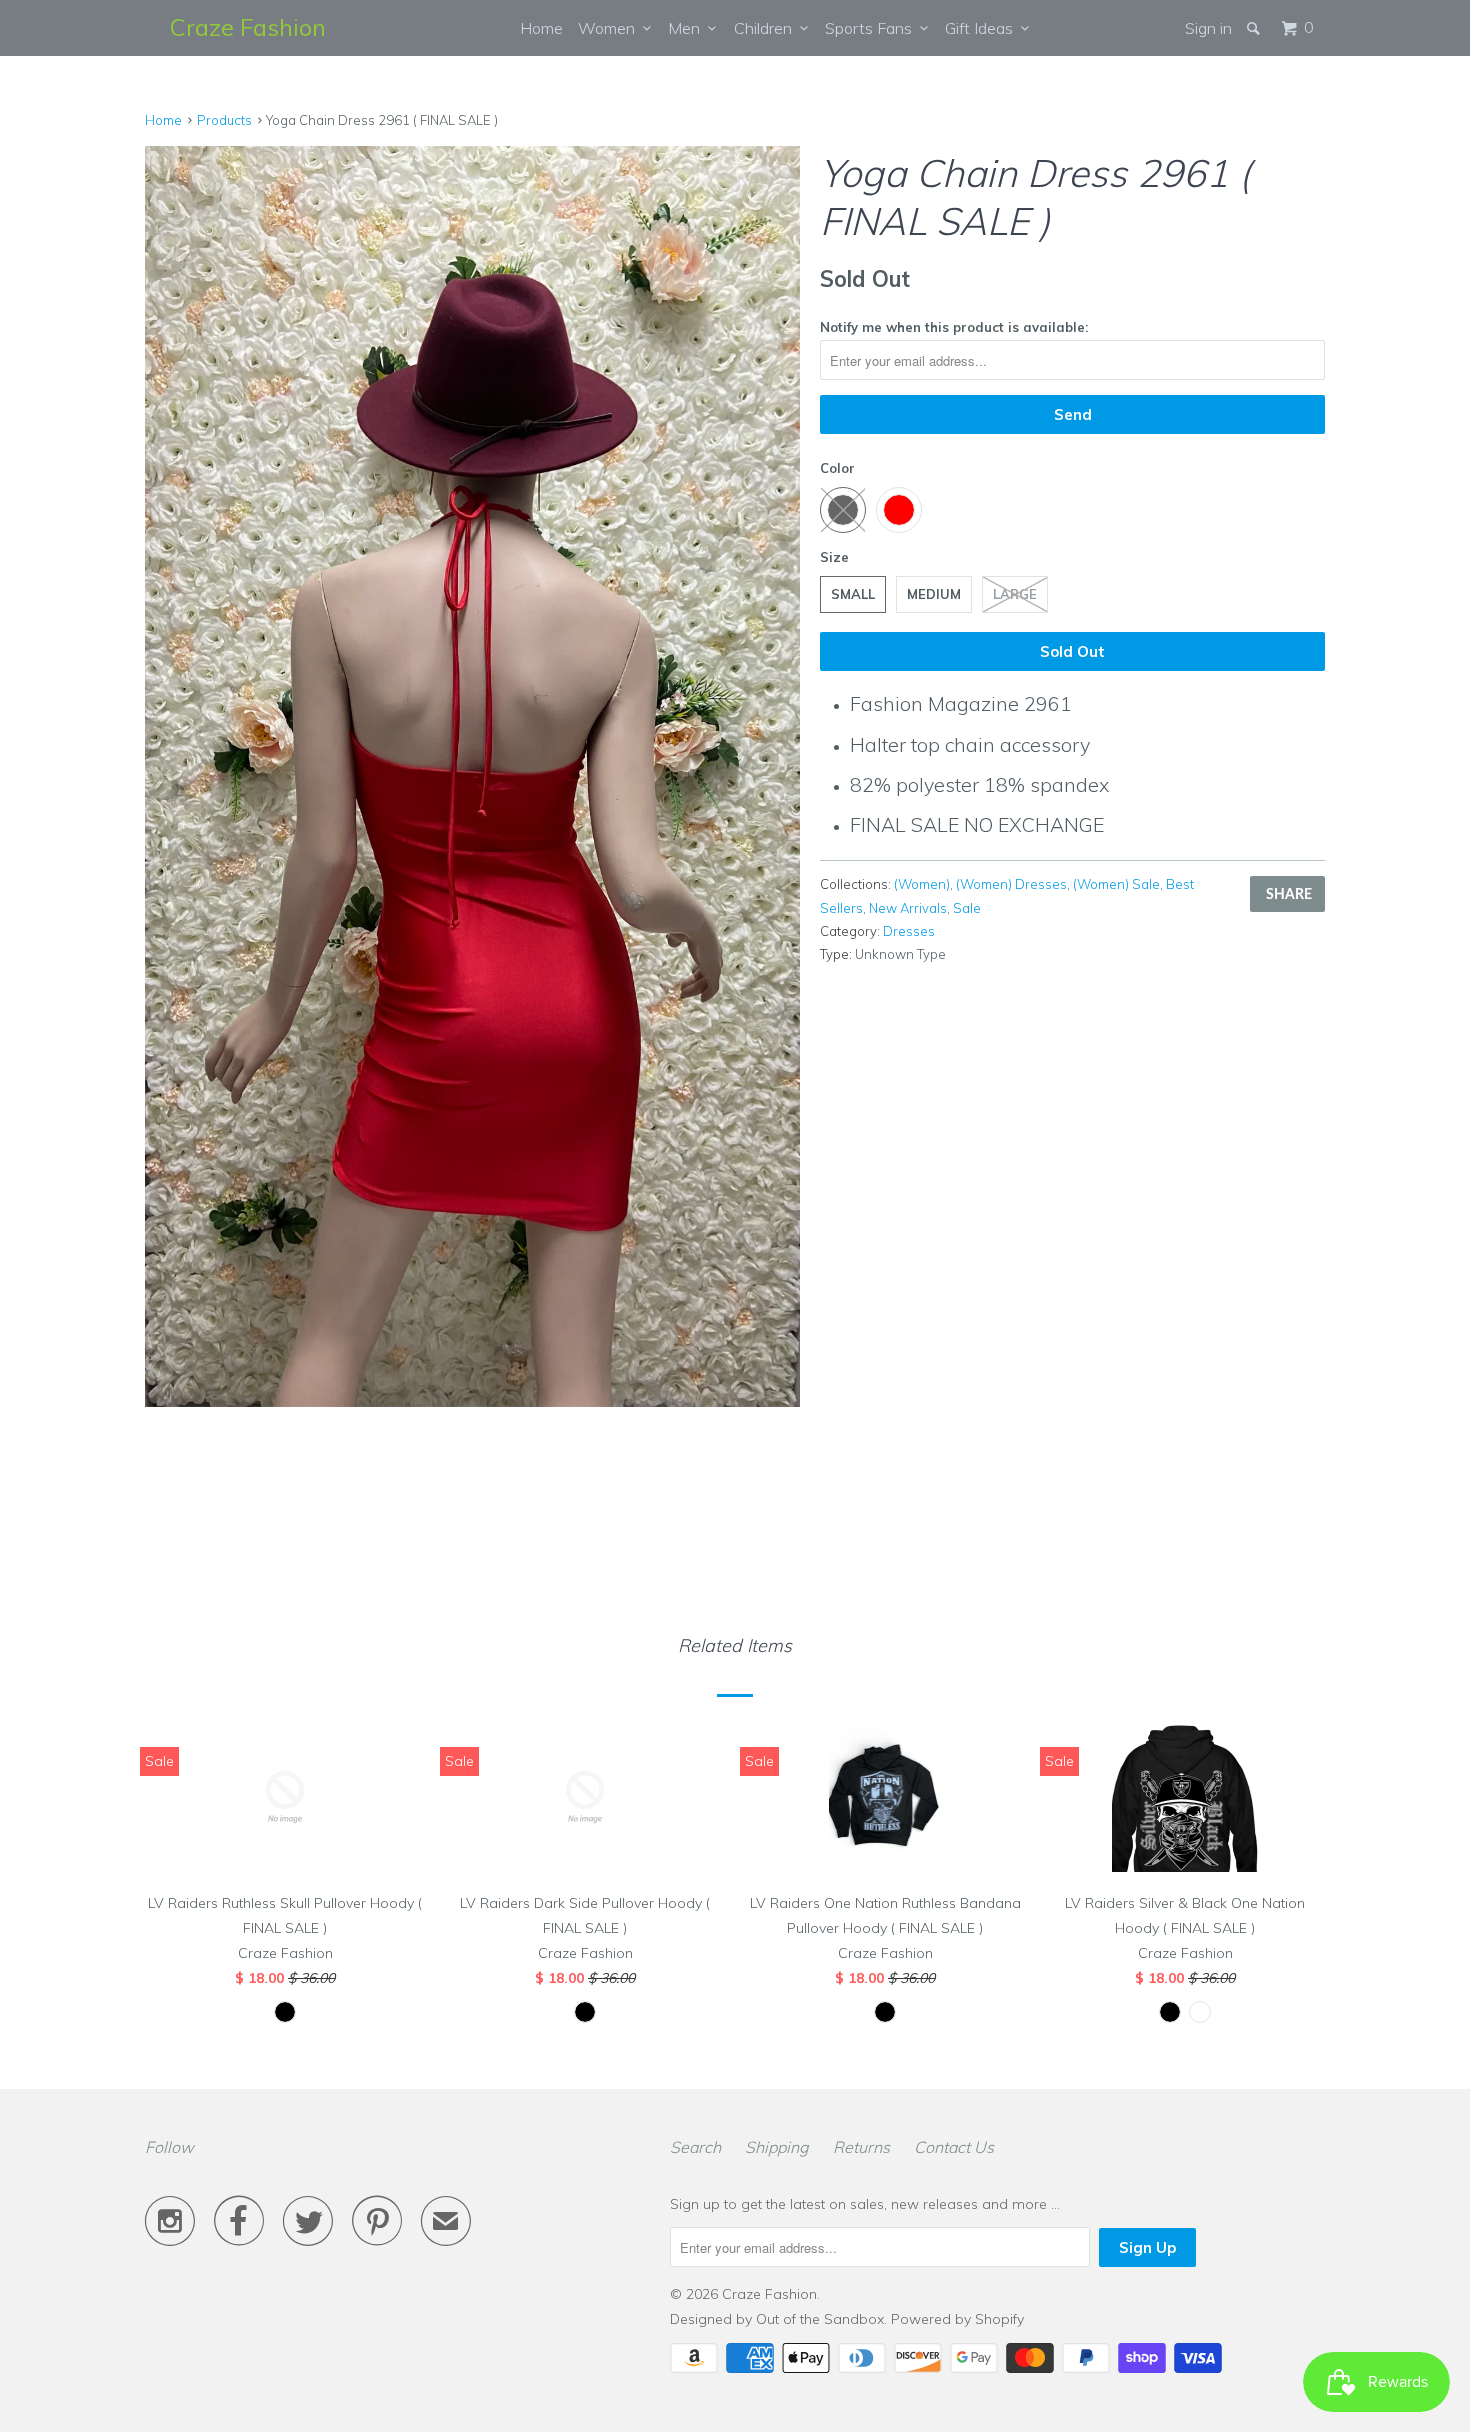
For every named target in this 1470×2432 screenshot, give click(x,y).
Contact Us (954, 2147)
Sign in (1208, 28)
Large (1015, 594)
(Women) (922, 884)
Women (610, 28)
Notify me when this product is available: (954, 327)
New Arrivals (908, 908)
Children (767, 28)
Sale (967, 908)
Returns (861, 2147)
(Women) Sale (1116, 884)
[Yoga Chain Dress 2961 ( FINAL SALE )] (472, 757)
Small (853, 594)
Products (224, 120)
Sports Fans (872, 28)
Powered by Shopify (957, 2319)
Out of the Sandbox (820, 2319)
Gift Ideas (983, 28)
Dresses (909, 931)
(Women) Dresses (1011, 884)
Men (688, 28)
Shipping (777, 2147)
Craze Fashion (248, 27)
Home (541, 28)
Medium (934, 594)
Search (695, 2147)
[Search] (1255, 28)
